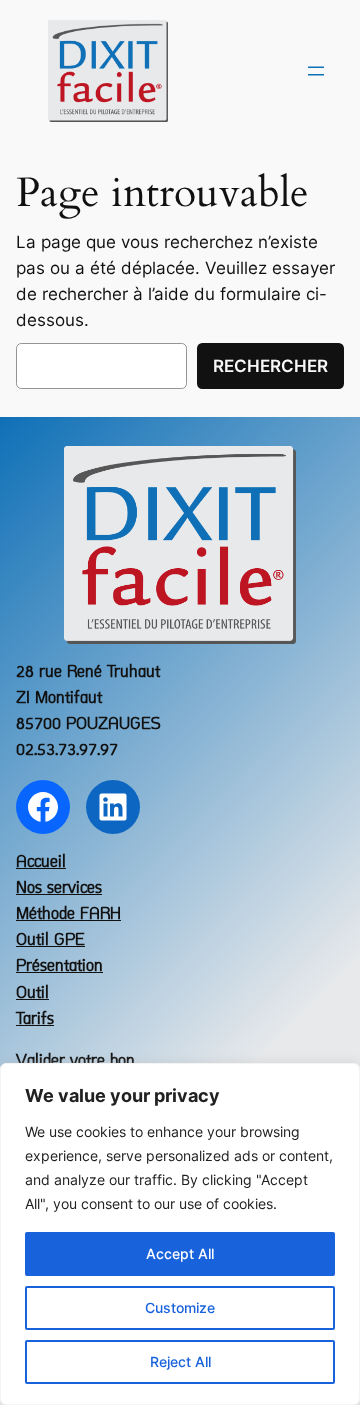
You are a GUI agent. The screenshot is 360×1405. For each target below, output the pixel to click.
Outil (32, 993)
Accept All (180, 1253)
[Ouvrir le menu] (316, 71)
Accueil (41, 862)
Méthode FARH (68, 914)
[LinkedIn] (113, 807)
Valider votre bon (75, 1061)
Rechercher (270, 366)
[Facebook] (43, 807)
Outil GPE (50, 940)
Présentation (59, 966)
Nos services (59, 888)
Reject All (180, 1361)
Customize (180, 1307)
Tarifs (35, 1019)
